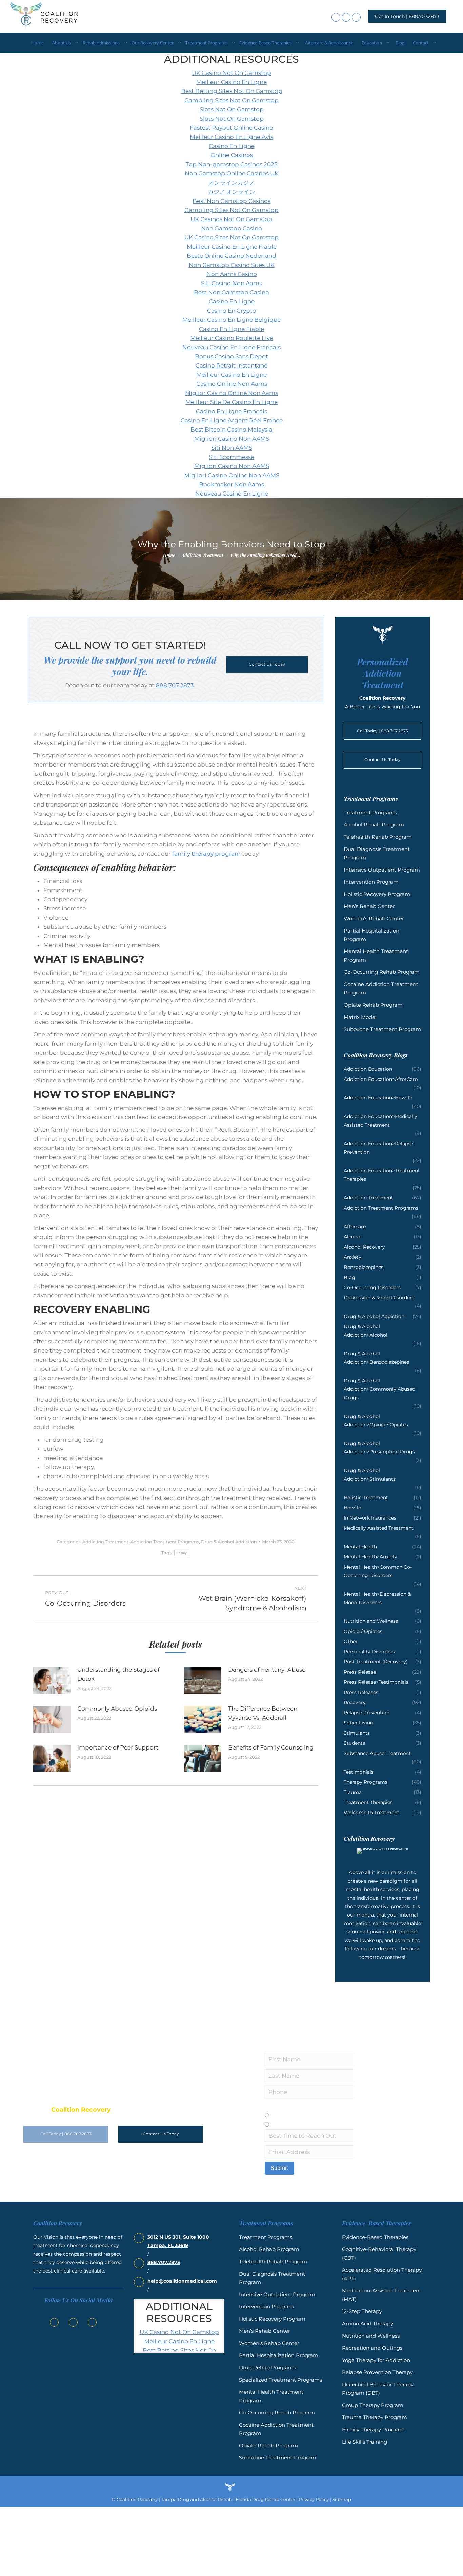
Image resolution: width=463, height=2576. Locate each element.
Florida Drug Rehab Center (265, 2499)
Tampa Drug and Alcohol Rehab (197, 2499)
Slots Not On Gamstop (232, 109)
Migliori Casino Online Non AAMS (232, 475)
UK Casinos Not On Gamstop (231, 219)
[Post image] (52, 1680)
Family (182, 1553)
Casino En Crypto (232, 311)
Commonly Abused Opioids (117, 1709)
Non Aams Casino (232, 274)
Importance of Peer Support (118, 1747)
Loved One (286, 2124)
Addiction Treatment (105, 1542)
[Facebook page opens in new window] (336, 17)
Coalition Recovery (137, 2499)
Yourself (282, 2115)
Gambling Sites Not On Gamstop (231, 100)
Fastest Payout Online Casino (231, 128)
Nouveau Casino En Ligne (232, 494)
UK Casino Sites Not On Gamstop (231, 237)
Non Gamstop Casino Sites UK (232, 265)
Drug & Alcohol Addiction (229, 1542)
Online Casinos (232, 155)
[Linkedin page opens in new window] (346, 17)
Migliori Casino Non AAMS (232, 439)
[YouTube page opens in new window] (356, 17)
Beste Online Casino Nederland (231, 256)
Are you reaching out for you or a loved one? (318, 2107)
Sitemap (342, 2499)
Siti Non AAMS (232, 448)
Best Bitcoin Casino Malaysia (231, 430)
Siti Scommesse (231, 457)
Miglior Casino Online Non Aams (231, 393)
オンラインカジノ (231, 183)
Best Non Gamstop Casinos (231, 201)
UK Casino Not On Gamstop (231, 73)
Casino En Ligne (232, 146)
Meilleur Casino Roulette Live (232, 338)
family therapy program (206, 854)
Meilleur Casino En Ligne (231, 82)
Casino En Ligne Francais (231, 411)
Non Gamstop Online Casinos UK (232, 173)
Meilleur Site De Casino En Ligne (231, 402)
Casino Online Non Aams (232, 384)
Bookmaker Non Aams (231, 484)
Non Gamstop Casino (231, 228)
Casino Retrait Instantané (231, 365)
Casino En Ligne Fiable (231, 329)
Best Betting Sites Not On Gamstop (232, 91)
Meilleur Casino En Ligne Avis (231, 137)
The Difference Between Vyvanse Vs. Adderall (263, 1713)
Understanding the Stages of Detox (118, 1674)
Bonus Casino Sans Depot (231, 356)
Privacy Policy (313, 2499)
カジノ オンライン (231, 192)
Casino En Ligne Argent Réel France (232, 420)
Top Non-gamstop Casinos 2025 (232, 164)
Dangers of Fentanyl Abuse (267, 1670)
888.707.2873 (175, 685)
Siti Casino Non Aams (231, 283)
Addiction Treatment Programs (165, 1542)
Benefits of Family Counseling (271, 1747)
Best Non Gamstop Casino (231, 292)
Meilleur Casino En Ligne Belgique (231, 320)
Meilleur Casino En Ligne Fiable (232, 247)
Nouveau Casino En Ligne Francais (231, 347)
